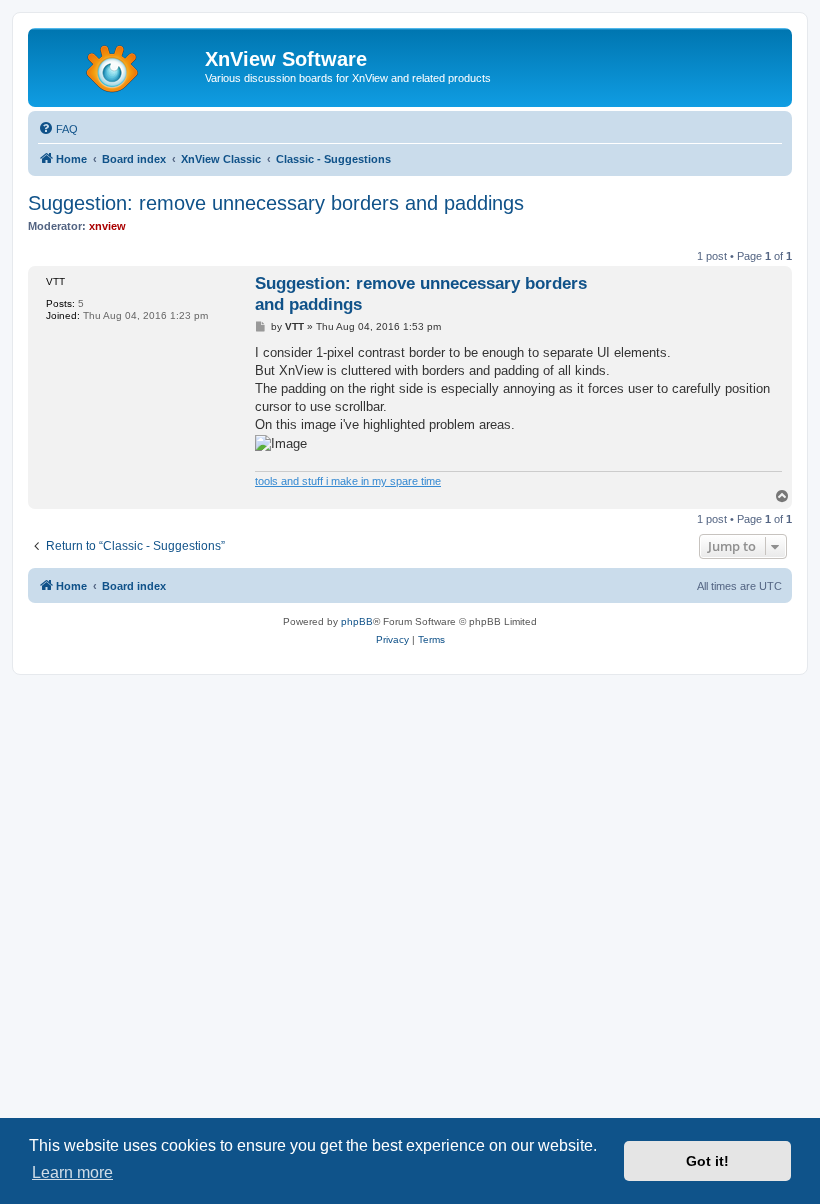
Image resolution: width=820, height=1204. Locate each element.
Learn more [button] (72, 1172)
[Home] (119, 65)
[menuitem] (58, 129)
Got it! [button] (707, 1161)
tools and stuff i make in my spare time (348, 481)
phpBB (357, 621)
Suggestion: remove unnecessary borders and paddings (276, 203)
